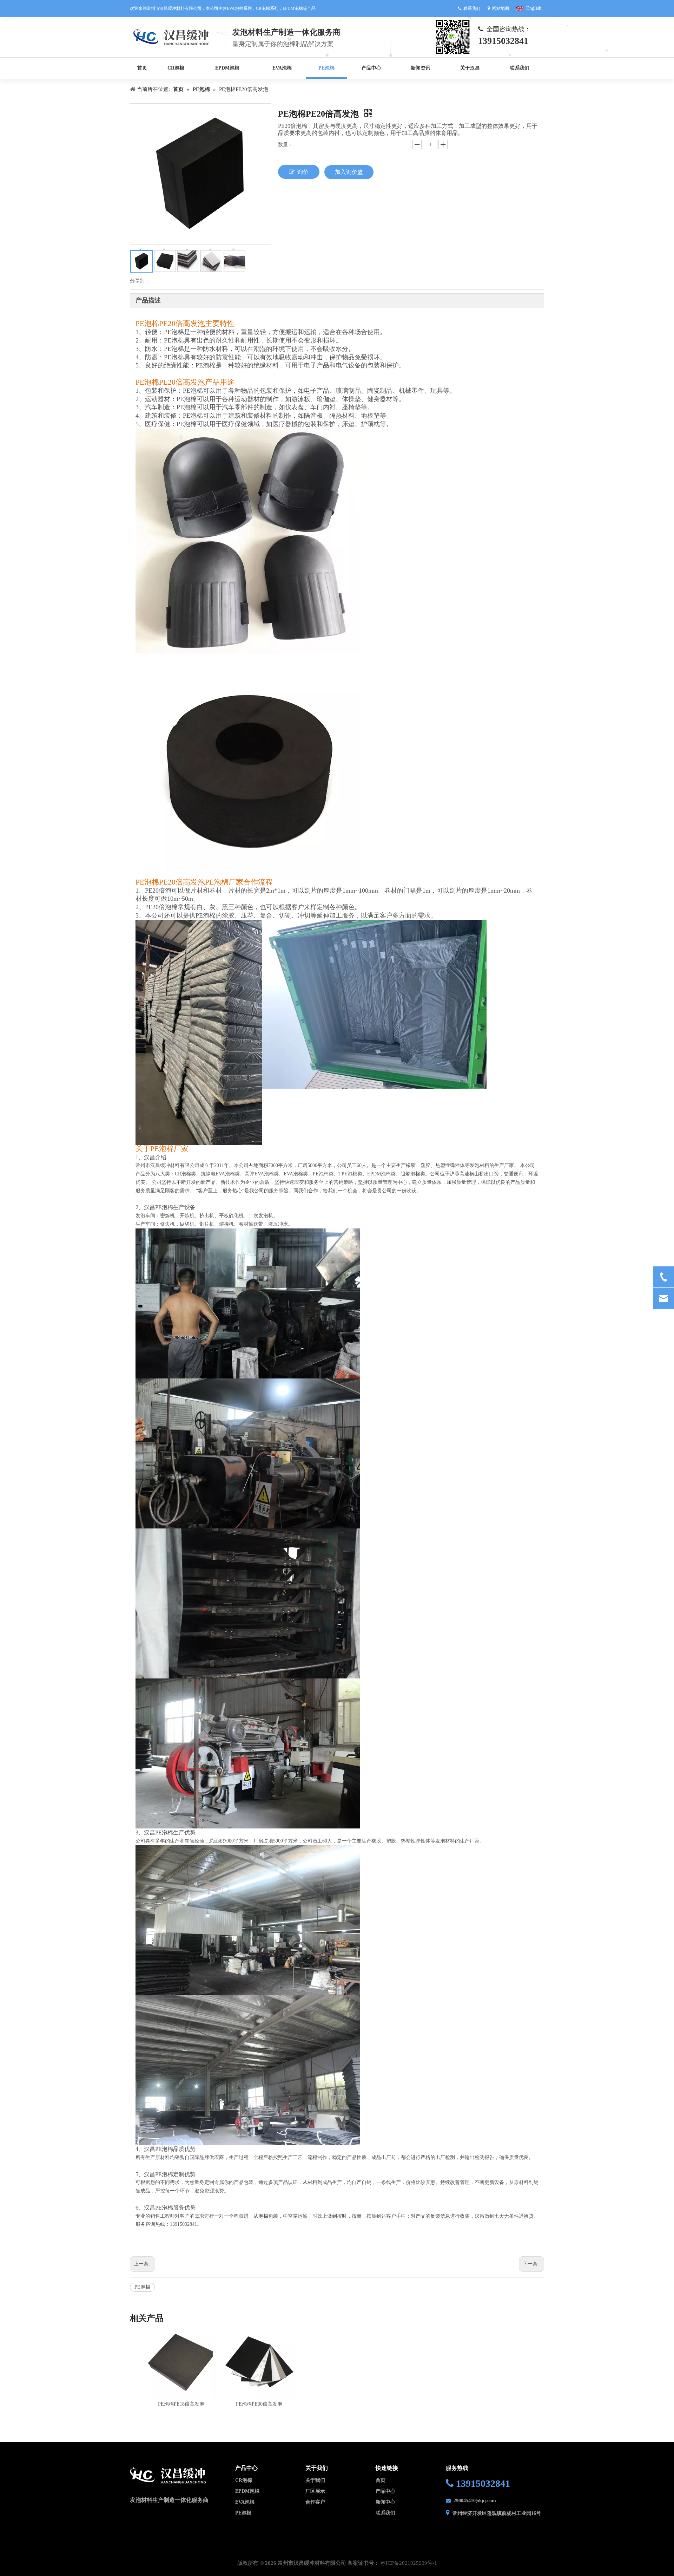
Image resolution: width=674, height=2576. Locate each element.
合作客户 (315, 2502)
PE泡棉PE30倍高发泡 (259, 2404)
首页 (381, 2480)
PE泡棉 (142, 2287)
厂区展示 (315, 2491)
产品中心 (385, 2491)
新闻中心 (385, 2502)
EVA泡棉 (245, 2502)
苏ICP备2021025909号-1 (409, 2563)
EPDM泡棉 (247, 2491)
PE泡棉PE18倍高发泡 (181, 2404)
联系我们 (385, 2513)
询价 (303, 172)
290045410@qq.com (475, 2501)
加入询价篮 (349, 172)
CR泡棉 (244, 2480)
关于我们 (315, 2480)
